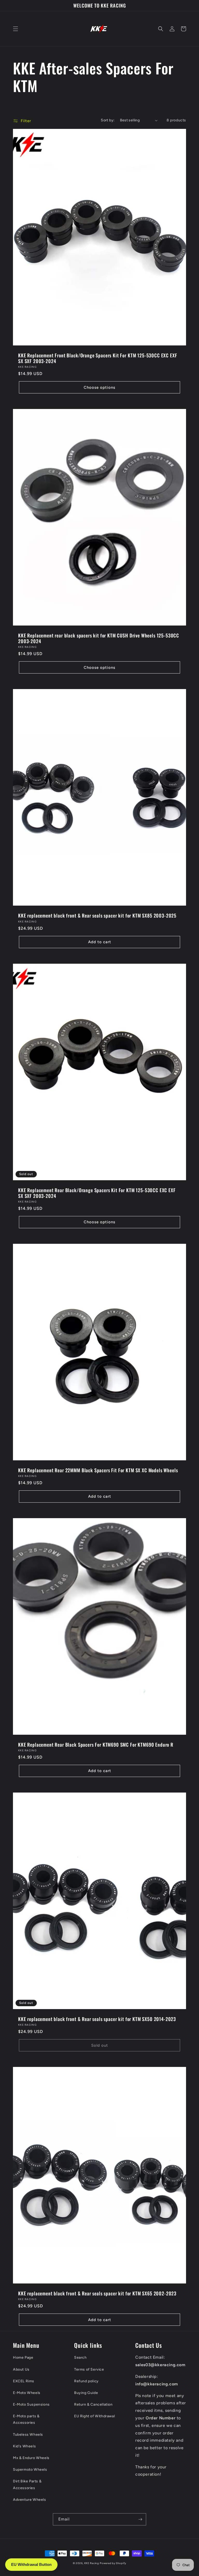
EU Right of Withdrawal (94, 2416)
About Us (21, 2369)
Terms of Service (89, 2369)
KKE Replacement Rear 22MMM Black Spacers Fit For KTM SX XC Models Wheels (98, 1470)
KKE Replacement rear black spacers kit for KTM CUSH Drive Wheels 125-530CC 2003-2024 (99, 638)
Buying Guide (86, 2393)
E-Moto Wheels (27, 2393)
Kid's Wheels (24, 2446)
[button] (16, 29)
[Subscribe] (140, 2519)
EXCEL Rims (24, 2381)
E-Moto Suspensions (31, 2404)
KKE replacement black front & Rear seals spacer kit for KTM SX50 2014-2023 (97, 2019)
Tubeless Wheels (28, 2435)
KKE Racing (92, 2563)
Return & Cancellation (93, 2404)
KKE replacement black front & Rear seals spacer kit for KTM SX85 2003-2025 (97, 915)
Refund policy (86, 2381)
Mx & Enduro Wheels (31, 2458)
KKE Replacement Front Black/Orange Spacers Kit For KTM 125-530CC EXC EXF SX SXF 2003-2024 (98, 358)
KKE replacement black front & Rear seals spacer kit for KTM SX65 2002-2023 (97, 2293)
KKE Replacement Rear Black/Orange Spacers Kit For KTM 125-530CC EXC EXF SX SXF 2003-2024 (97, 1193)
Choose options (99, 387)
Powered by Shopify (113, 2563)
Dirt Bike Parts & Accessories (27, 2484)
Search (80, 2358)
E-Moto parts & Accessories (26, 2419)
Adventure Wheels (30, 2500)
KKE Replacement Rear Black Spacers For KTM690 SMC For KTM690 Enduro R (96, 1745)
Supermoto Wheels (30, 2470)
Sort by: (108, 120)
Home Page (23, 2358)
